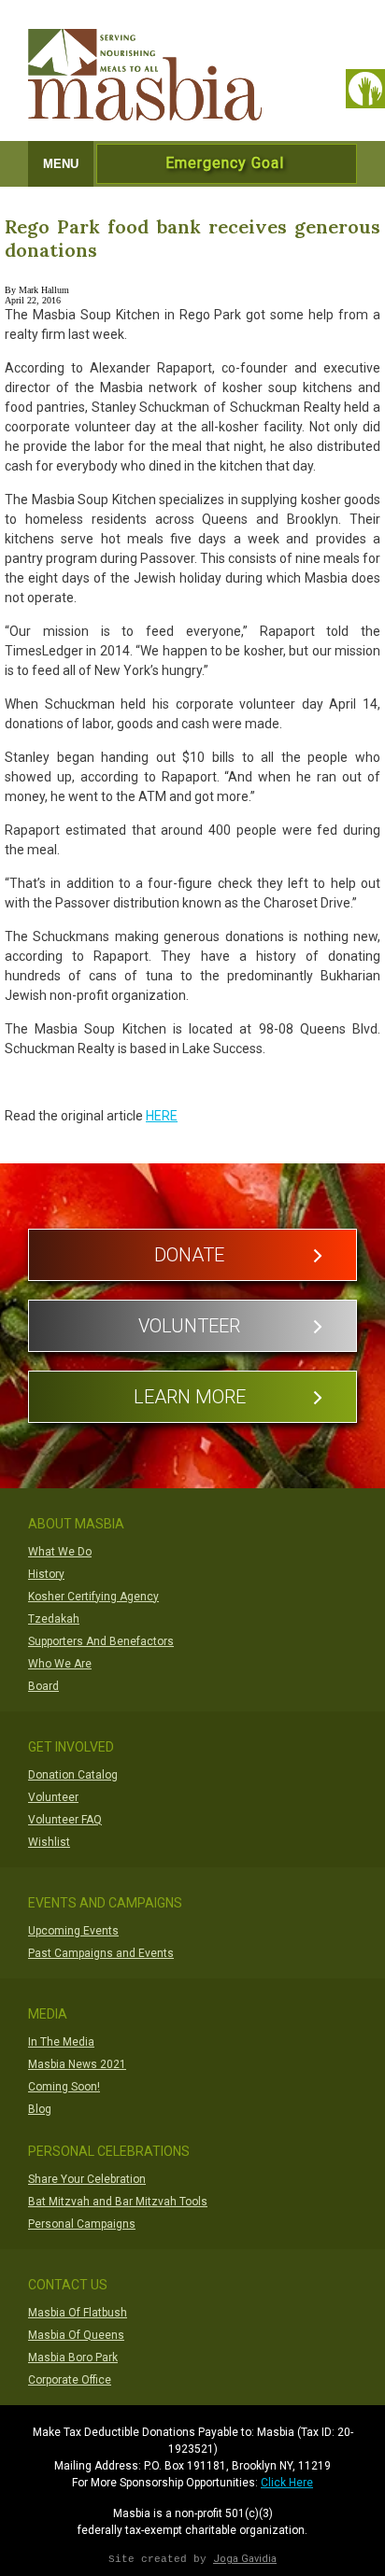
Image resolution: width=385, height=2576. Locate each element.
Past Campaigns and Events (101, 1953)
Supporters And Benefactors (101, 1641)
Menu (61, 164)
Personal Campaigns (82, 2224)
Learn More (190, 1397)
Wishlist (49, 1842)
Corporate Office (70, 2380)
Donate (189, 1255)
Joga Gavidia (245, 2559)
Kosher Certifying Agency (93, 1597)
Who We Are (60, 1664)
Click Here (287, 2483)
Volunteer (189, 1326)
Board (43, 1686)
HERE (162, 1116)
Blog (40, 2109)
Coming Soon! (64, 2087)
